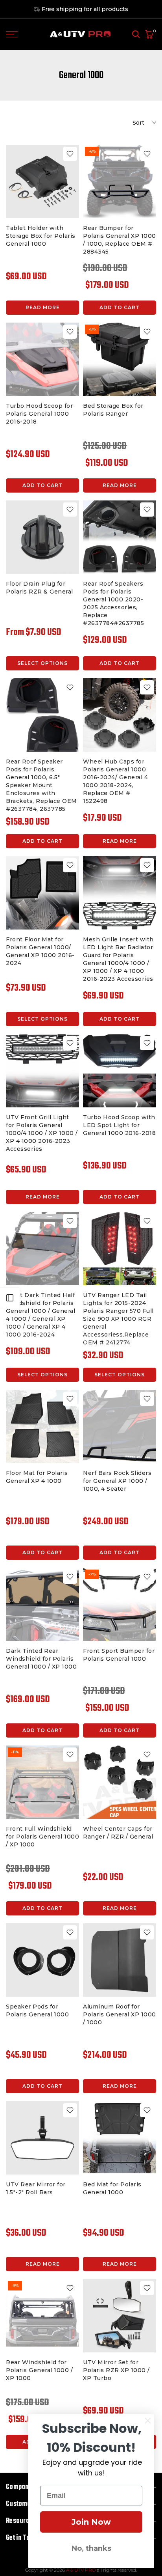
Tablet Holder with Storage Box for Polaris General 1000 (41, 236)
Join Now (91, 2522)
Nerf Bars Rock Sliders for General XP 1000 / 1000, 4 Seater (117, 1481)
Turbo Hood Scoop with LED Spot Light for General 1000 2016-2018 (119, 1125)
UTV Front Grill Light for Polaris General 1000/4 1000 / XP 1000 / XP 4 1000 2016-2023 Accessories (42, 1133)
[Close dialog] (148, 2421)
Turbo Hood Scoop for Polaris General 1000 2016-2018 (39, 414)
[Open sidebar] (10, 1298)
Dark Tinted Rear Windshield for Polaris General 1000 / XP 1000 (41, 1659)
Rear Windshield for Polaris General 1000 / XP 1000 (39, 2370)
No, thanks (91, 2548)
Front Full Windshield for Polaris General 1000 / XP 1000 (42, 1837)
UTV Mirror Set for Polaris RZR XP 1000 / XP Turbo (116, 2370)
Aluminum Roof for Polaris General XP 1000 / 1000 (120, 2014)
